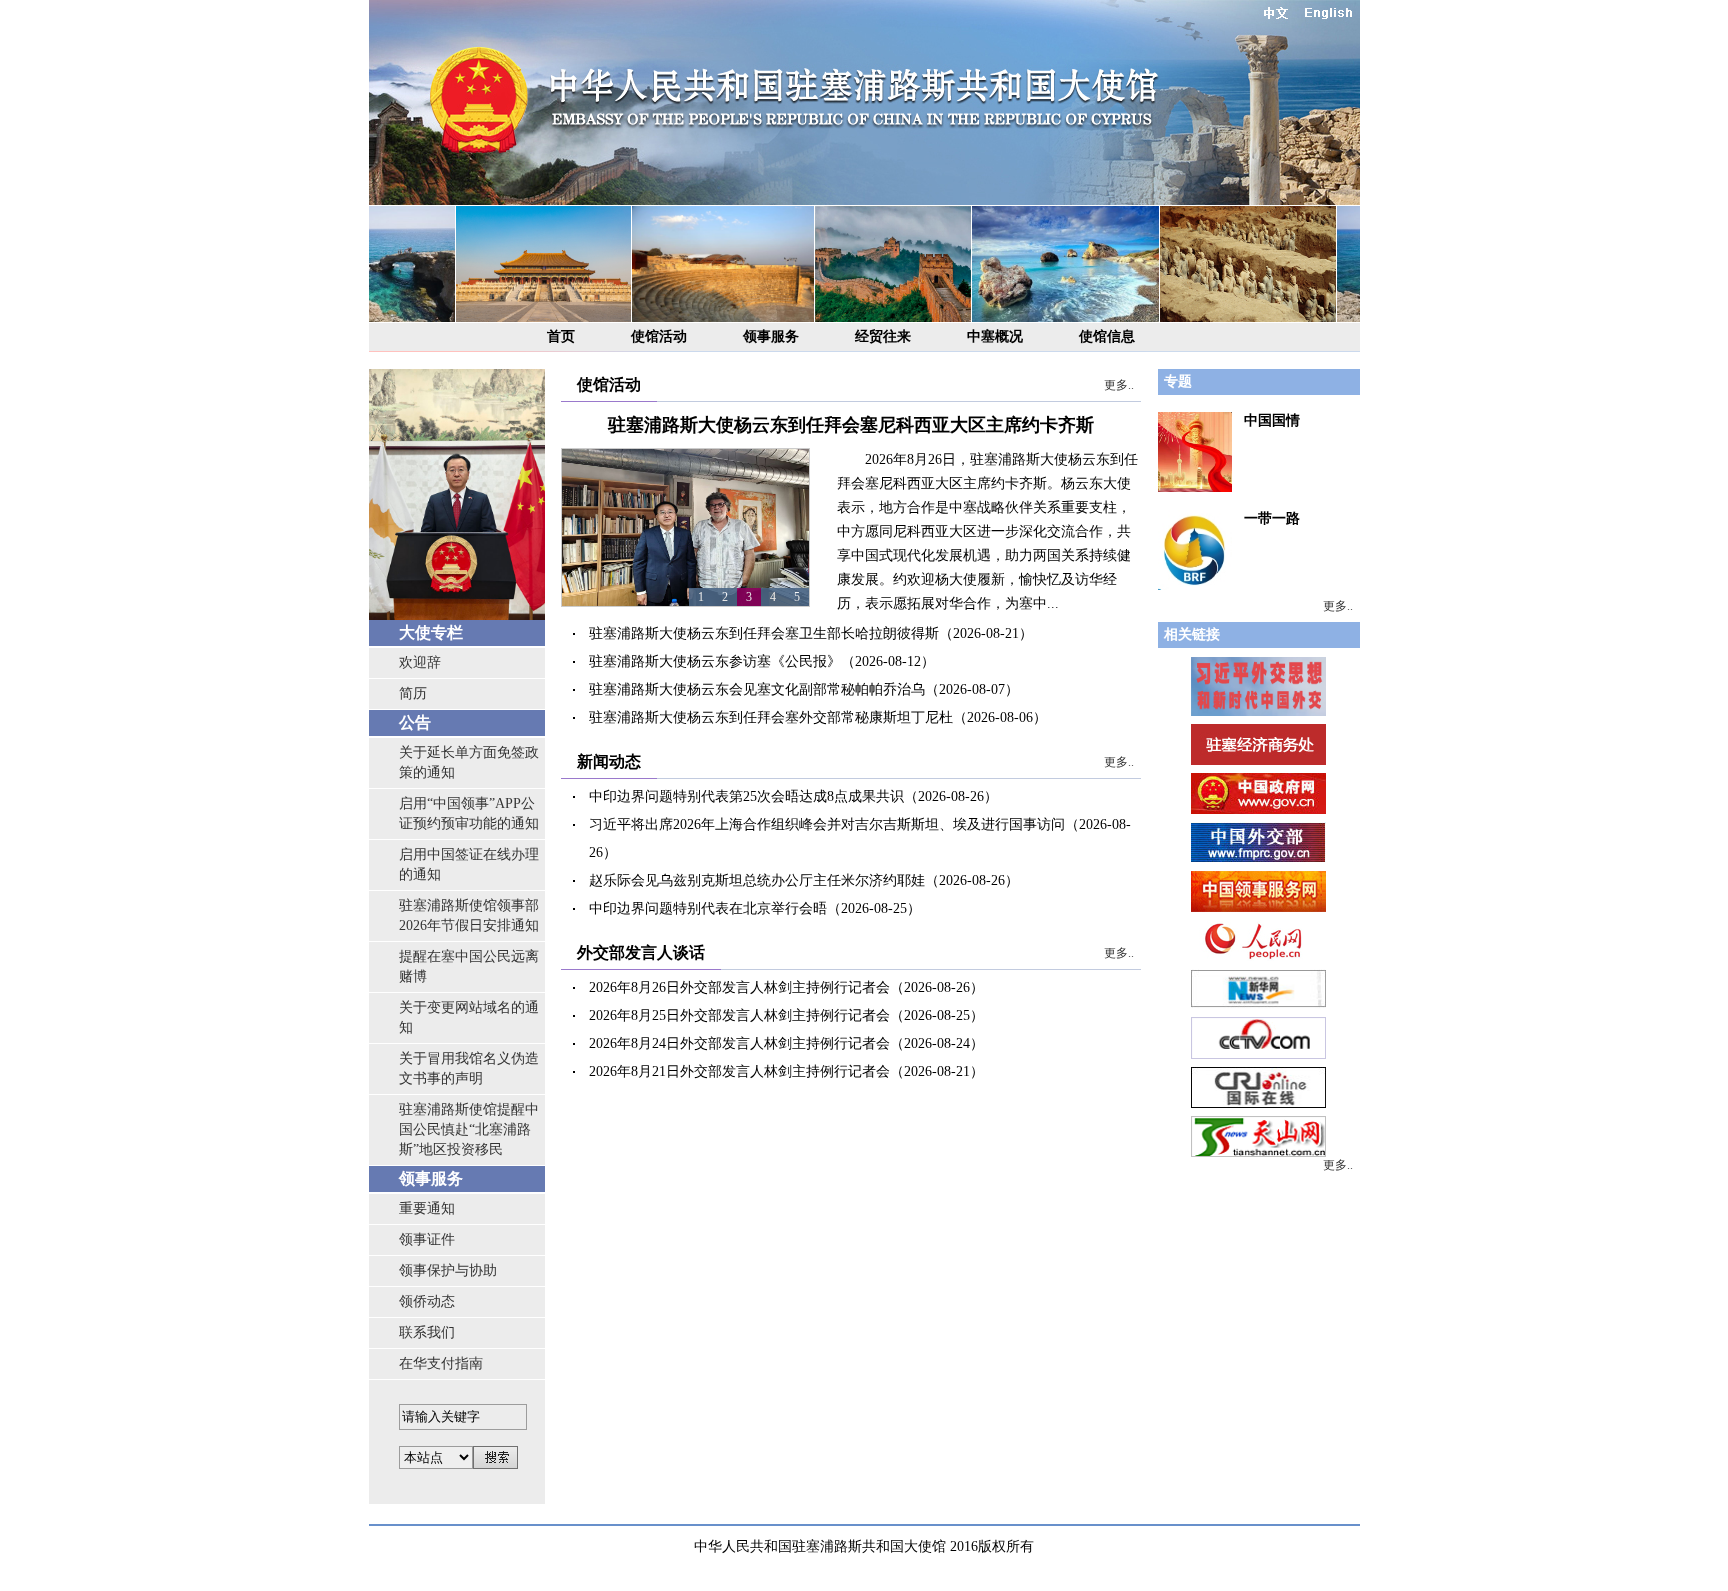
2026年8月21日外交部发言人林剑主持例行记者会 (739, 1071)
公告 (415, 722)
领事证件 (427, 1239)
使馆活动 (659, 336)
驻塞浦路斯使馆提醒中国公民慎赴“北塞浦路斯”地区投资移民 (469, 1129)
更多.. (1119, 385)
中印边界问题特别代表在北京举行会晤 (708, 908)
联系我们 (427, 1332)
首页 (561, 336)
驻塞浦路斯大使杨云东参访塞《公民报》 (715, 661)
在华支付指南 (441, 1363)
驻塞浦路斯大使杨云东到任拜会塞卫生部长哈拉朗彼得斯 (764, 633)
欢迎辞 (420, 662)
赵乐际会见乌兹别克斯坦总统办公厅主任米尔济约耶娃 (757, 880)
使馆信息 (1107, 336)
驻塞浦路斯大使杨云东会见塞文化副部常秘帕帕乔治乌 (757, 689)
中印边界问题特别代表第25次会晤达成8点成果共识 (746, 796)
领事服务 (771, 336)
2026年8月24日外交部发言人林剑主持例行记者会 (739, 1043)
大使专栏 (431, 632)
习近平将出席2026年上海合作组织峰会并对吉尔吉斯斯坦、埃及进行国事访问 (827, 824)
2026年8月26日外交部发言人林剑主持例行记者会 (739, 987)
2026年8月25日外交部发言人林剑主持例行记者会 (739, 1015)
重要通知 (427, 1208)
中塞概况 (995, 336)
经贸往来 (883, 336)
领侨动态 (427, 1301)
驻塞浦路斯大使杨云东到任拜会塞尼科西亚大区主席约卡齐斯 (851, 425)
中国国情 (1272, 420)
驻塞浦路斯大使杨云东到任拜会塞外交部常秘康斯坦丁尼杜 (771, 717)
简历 (413, 693)
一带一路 (1272, 518)
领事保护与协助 (448, 1270)
